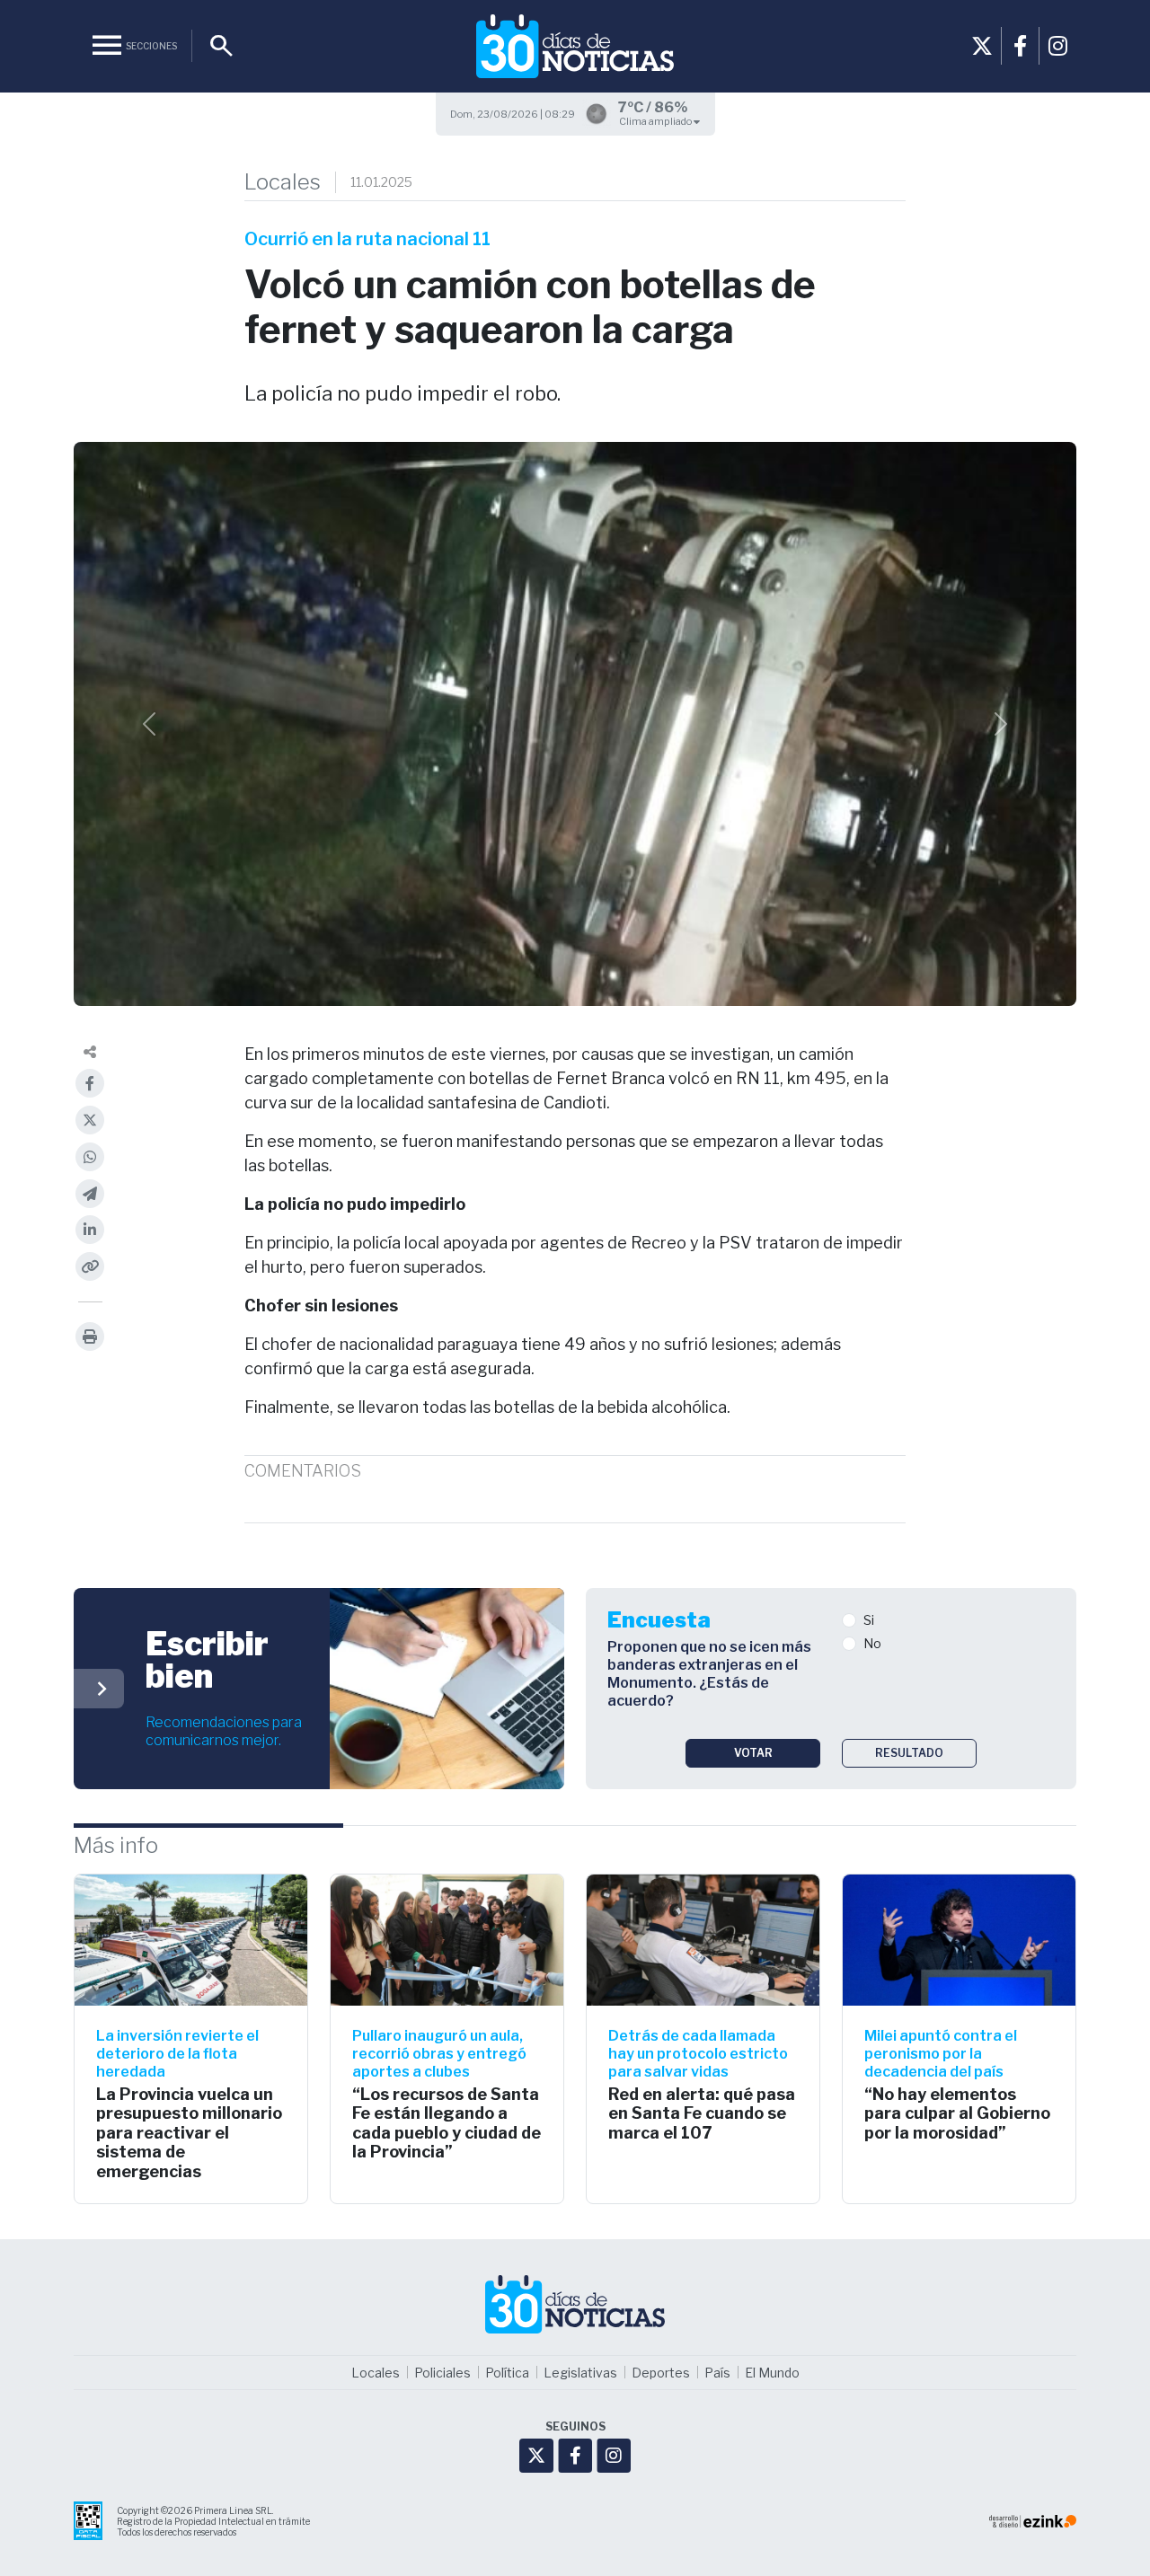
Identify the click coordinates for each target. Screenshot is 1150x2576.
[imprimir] (90, 1337)
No (872, 1643)
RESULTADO (909, 1753)
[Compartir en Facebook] (90, 1083)
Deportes (661, 2373)
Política (507, 2373)
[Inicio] (575, 46)
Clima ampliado (656, 121)
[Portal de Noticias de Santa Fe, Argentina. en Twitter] (982, 46)
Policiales (442, 2373)
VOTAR (753, 1753)
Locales (283, 182)
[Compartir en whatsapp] (90, 1157)
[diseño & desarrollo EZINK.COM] (1033, 2521)
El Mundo (772, 2373)
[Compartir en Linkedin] (90, 1230)
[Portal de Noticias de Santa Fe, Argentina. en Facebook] (1020, 46)
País (717, 2373)
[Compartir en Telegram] (90, 1194)
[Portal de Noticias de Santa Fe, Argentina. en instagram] (1057, 46)
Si (869, 1620)
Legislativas (580, 2373)
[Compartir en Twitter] (90, 1120)
